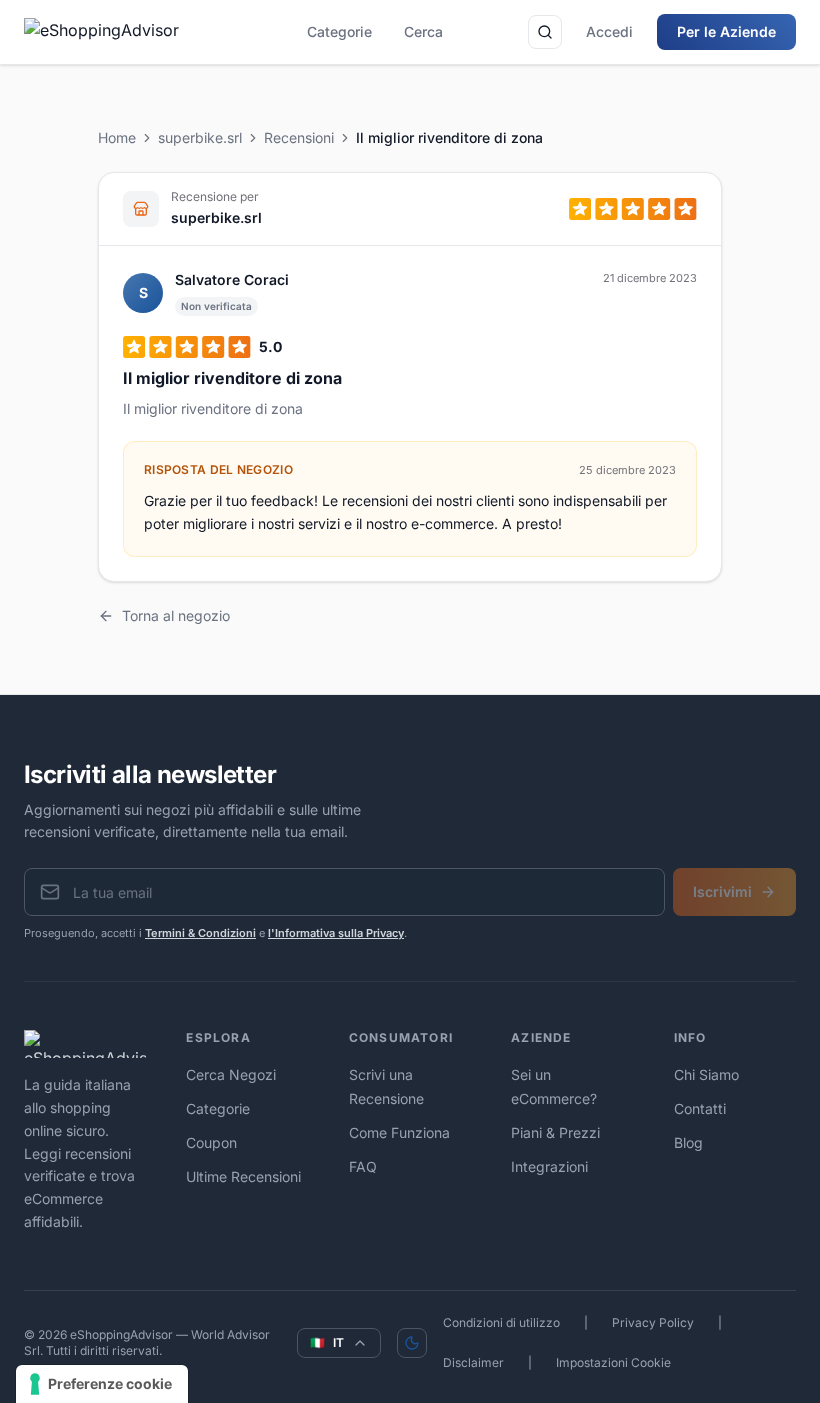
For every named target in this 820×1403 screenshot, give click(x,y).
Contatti (700, 1108)
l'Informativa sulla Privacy (336, 933)
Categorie (339, 31)
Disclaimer (473, 1362)
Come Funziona (399, 1132)
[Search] (545, 32)
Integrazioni (549, 1166)
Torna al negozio (176, 615)
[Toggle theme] (412, 1343)
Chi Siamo (706, 1074)
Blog (688, 1142)
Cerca (423, 31)
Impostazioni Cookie (613, 1362)
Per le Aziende (726, 31)
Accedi (609, 31)
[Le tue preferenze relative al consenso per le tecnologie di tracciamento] (102, 1384)
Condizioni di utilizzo (501, 1322)
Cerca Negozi (231, 1074)
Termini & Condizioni (200, 933)
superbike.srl (200, 137)
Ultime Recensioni (243, 1176)
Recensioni (299, 137)
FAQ (363, 1166)
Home (117, 137)
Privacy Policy (653, 1322)
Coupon (211, 1142)
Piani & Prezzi (555, 1132)
